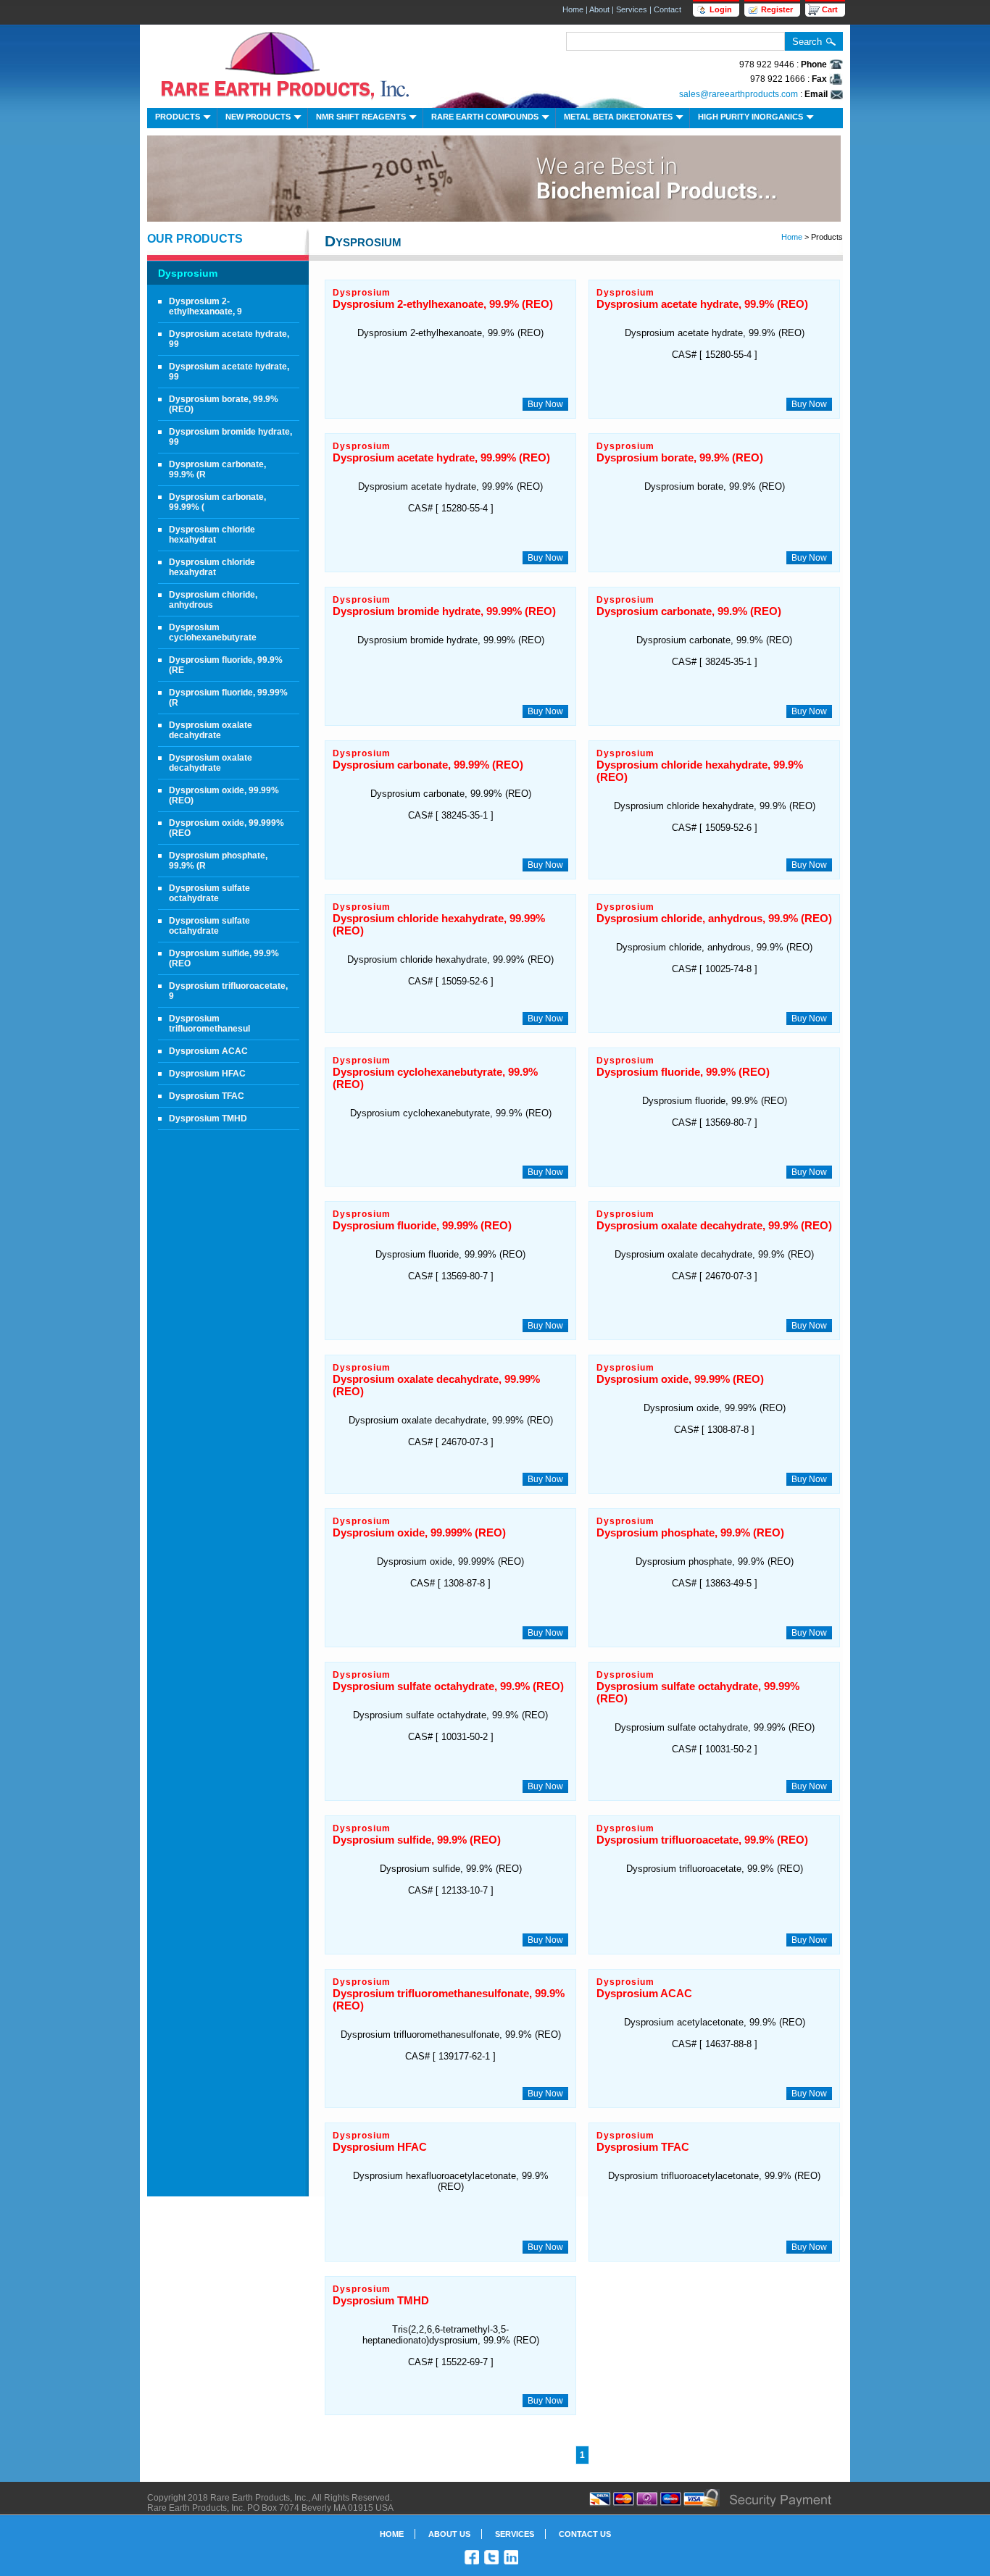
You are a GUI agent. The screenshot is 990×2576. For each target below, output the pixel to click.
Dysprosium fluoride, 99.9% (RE (226, 665)
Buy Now (545, 404)
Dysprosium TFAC (207, 1096)
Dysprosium (188, 273)
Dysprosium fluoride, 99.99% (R (228, 698)
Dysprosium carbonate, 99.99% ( (217, 502)
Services (632, 9)
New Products (258, 117)
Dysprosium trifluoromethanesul (209, 1024)
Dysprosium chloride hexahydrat (212, 535)
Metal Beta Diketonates (618, 117)
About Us (449, 2534)
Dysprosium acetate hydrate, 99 (229, 339)
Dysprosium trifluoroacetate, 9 (228, 991)
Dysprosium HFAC (207, 1074)
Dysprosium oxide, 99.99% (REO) (224, 795)
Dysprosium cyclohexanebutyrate (213, 632)
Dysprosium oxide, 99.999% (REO (226, 828)
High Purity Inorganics (750, 117)
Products (178, 117)
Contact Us (585, 2534)
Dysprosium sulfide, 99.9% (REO (224, 958)
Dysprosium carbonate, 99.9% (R (217, 469)
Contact (667, 9)
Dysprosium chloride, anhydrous (213, 600)
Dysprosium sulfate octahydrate (209, 893)
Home (573, 9)
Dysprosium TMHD (208, 1118)
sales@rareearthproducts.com (739, 94)
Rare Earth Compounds (485, 117)
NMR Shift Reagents (361, 117)
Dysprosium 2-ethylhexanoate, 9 (205, 306)
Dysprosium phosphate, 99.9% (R (218, 861)
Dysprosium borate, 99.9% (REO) (224, 404)
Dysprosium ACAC (208, 1051)
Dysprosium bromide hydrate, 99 (230, 437)
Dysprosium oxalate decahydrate (211, 730)
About (599, 9)
